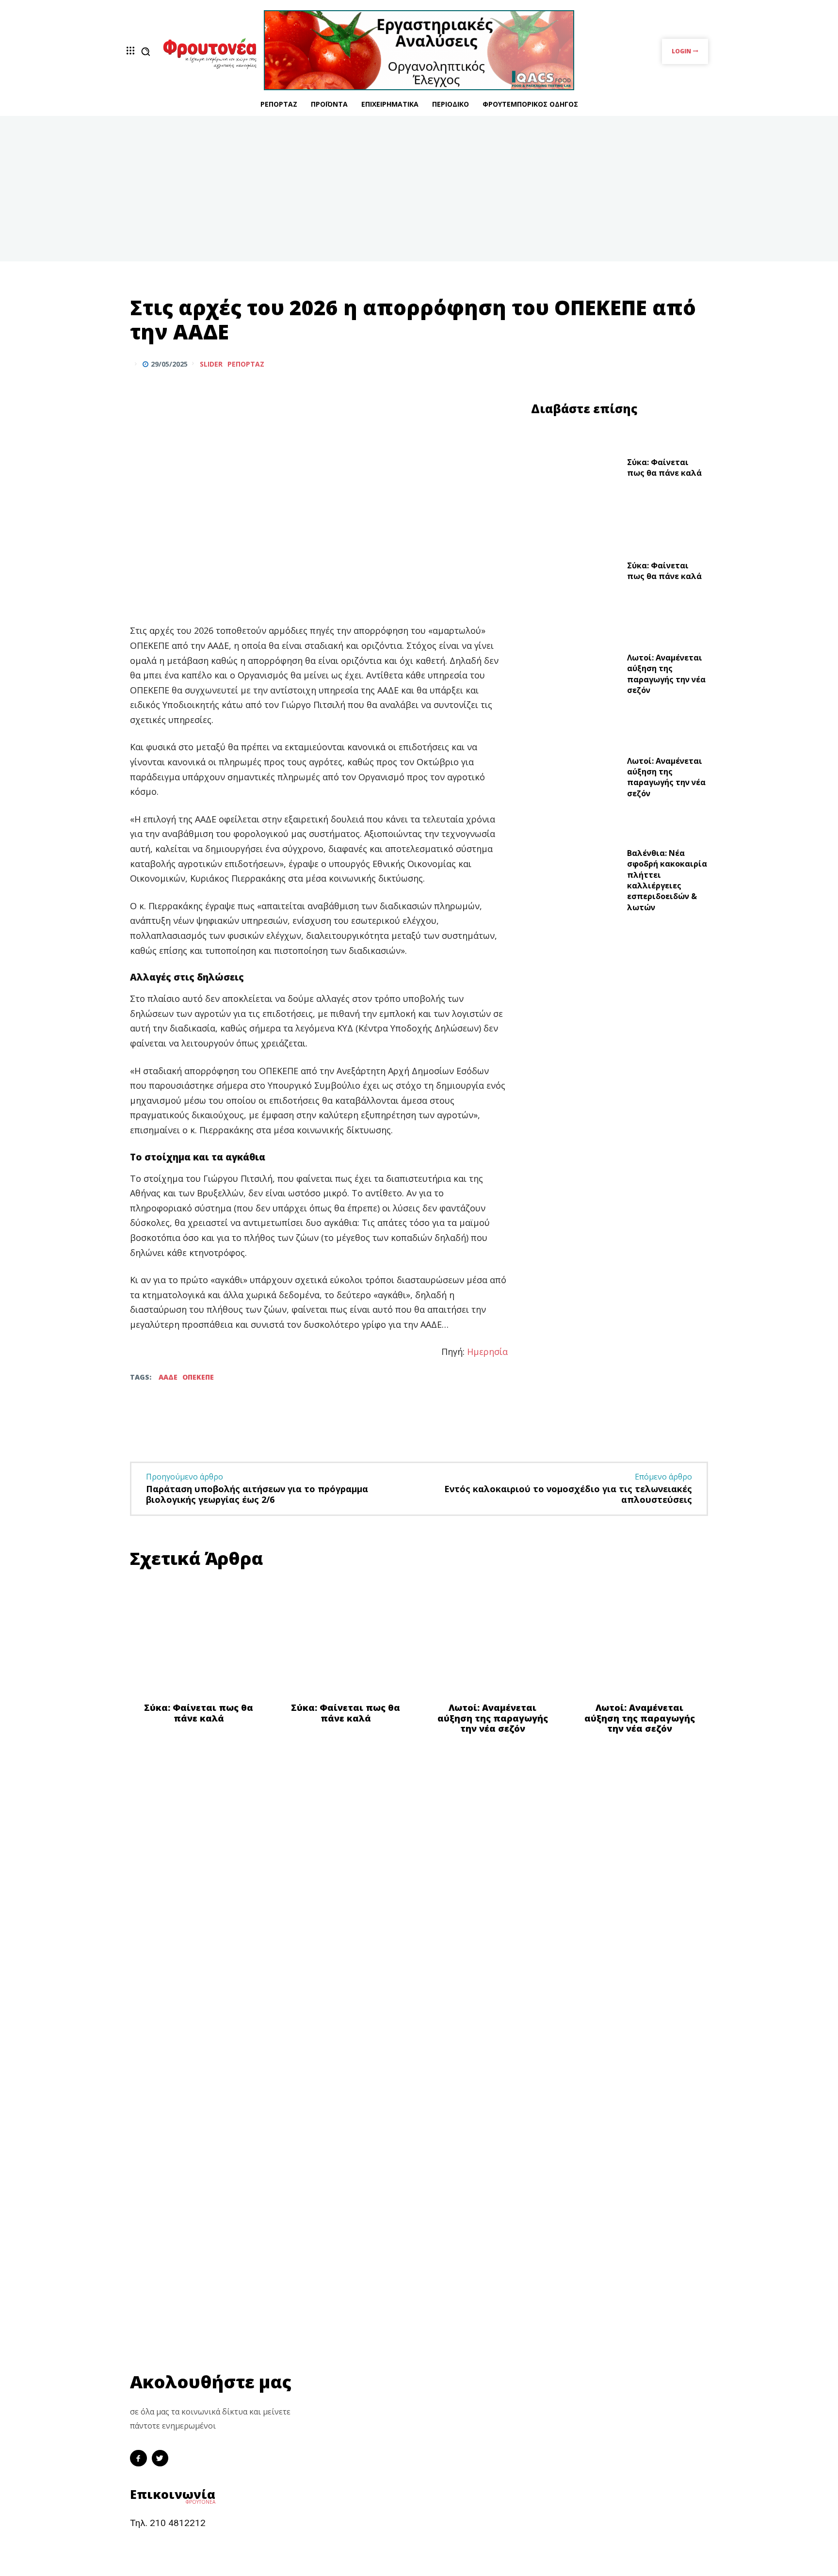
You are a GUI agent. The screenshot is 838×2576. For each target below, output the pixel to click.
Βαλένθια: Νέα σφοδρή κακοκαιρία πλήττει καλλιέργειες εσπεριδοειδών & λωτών (667, 880)
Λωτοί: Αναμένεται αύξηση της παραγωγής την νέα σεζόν (666, 674)
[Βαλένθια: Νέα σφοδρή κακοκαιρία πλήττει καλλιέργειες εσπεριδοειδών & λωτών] (575, 883)
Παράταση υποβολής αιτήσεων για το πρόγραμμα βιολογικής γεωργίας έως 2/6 (257, 1494)
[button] (145, 51)
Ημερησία (487, 1352)
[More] (698, 364)
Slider (211, 364)
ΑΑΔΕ (168, 1377)
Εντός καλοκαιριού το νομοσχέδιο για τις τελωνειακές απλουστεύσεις (568, 1494)
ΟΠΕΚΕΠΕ (198, 1377)
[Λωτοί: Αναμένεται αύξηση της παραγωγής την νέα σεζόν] (575, 676)
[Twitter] (675, 364)
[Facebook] (653, 364)
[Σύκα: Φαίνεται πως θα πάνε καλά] (575, 470)
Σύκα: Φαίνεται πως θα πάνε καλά (664, 467)
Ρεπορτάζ (246, 364)
